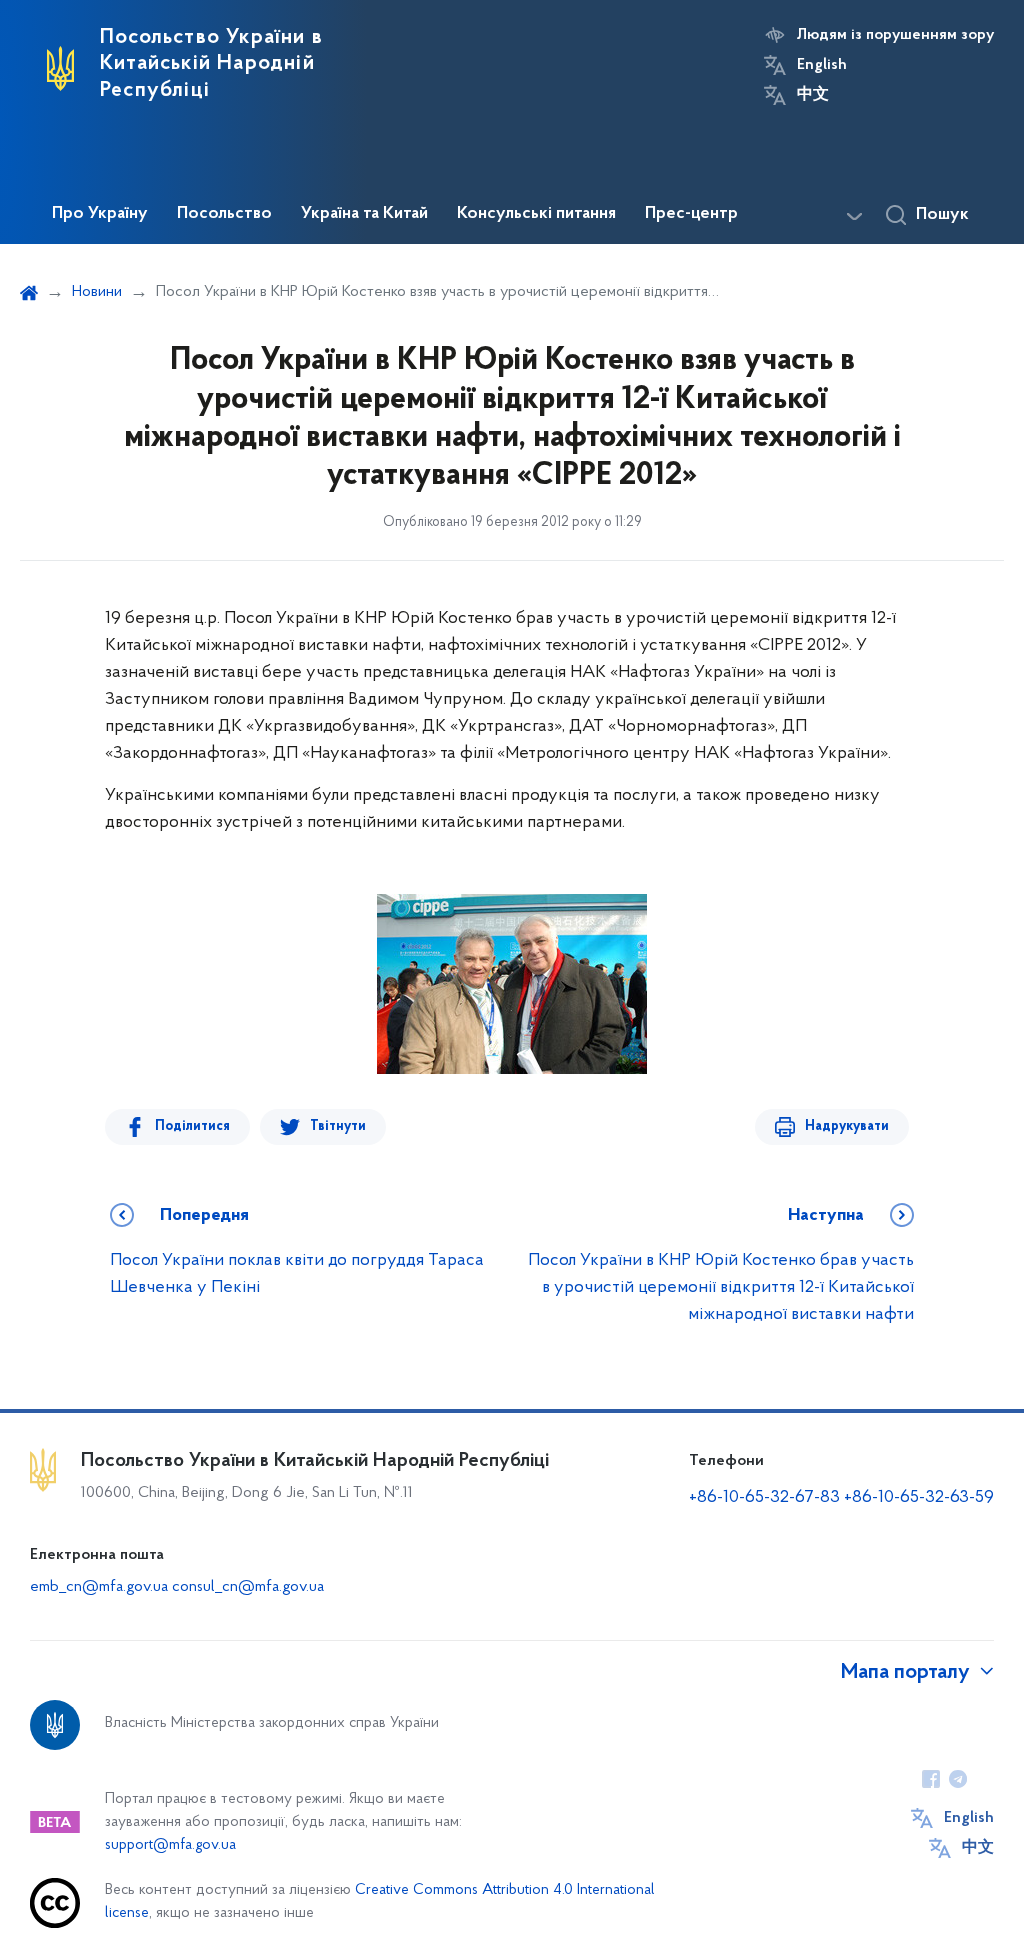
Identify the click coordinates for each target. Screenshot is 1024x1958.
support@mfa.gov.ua (170, 1845)
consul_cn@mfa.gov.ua (248, 1587)
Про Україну (100, 214)
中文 (813, 95)
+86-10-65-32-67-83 (764, 1498)
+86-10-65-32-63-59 (919, 1498)
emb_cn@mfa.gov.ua (99, 1587)
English (822, 65)
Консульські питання (536, 214)
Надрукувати (847, 1126)
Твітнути (338, 1126)
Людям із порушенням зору (895, 35)
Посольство (224, 214)
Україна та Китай (364, 214)
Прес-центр (691, 214)
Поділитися (192, 1126)
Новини (97, 292)
